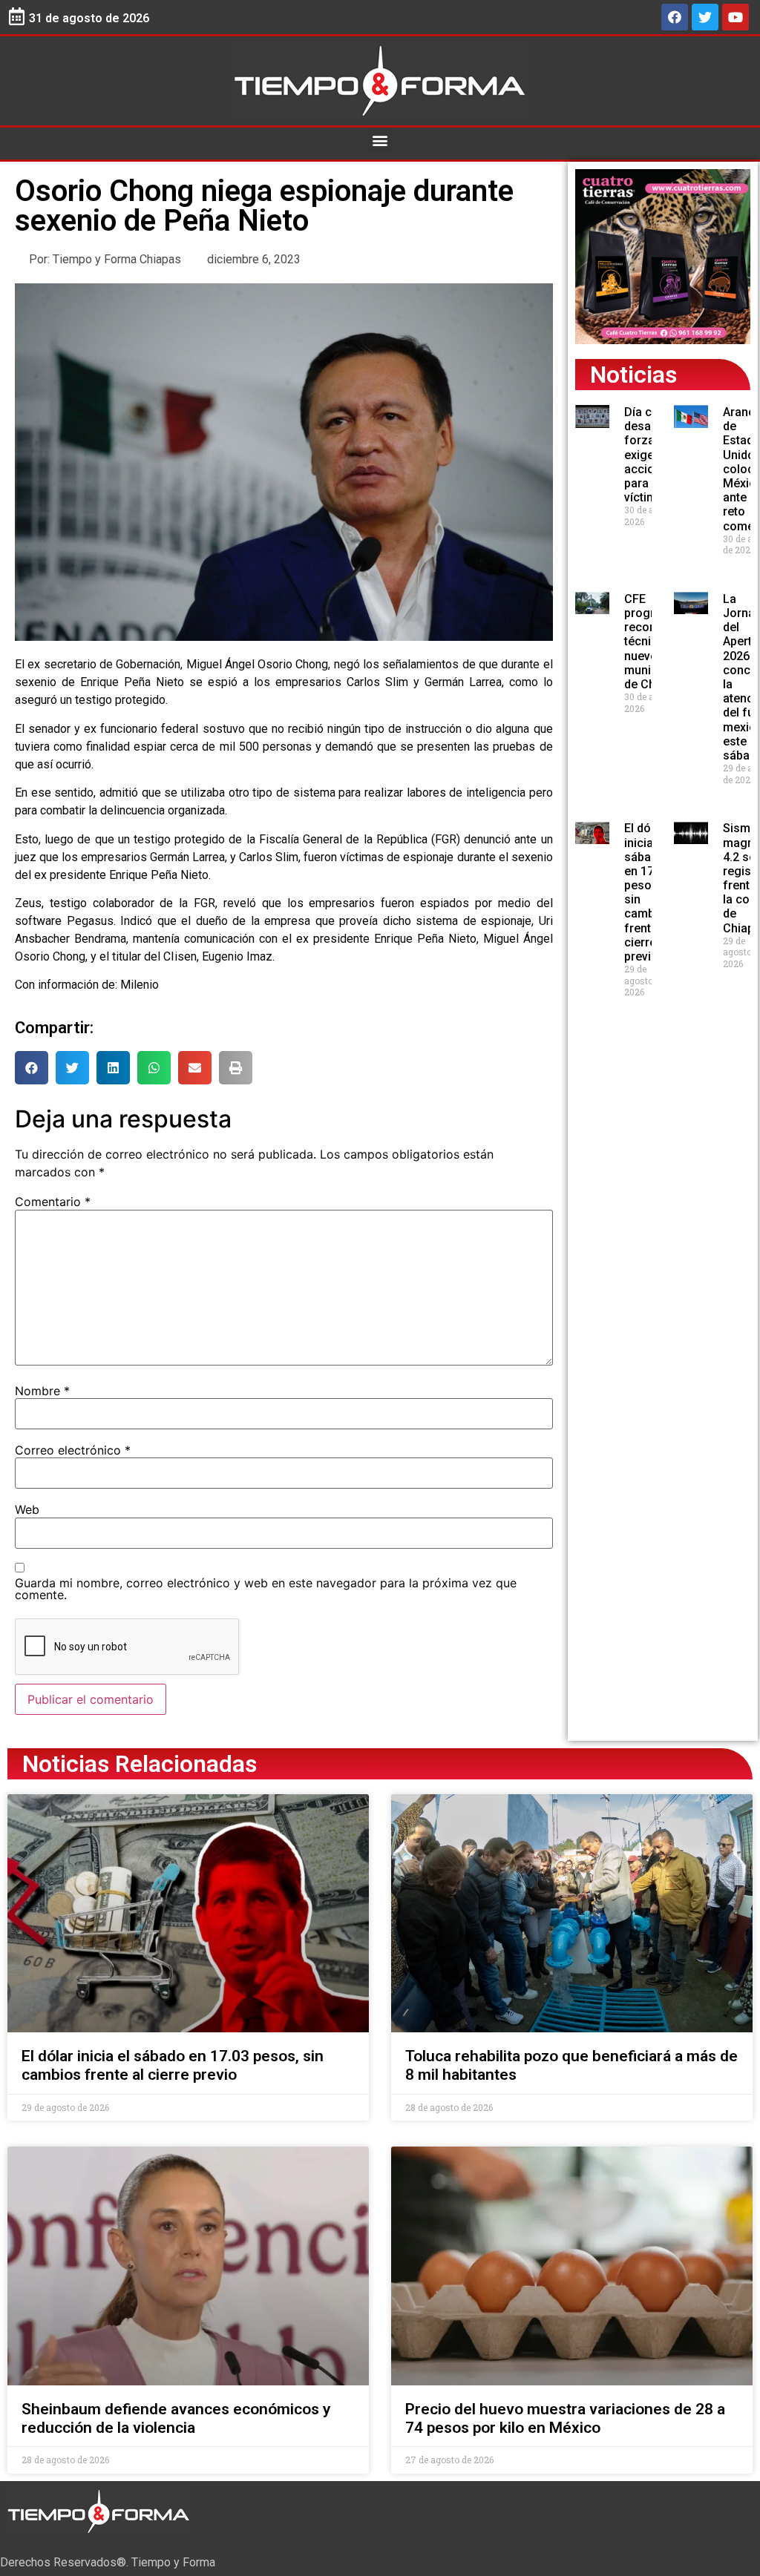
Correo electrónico (73, 1450)
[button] (380, 140)
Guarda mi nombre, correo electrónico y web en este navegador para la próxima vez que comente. (266, 1589)
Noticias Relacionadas (140, 1764)
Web (27, 1509)
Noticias (633, 375)
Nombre (42, 1391)
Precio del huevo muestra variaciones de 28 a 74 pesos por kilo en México (565, 2418)
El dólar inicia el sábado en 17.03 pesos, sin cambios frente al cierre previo (173, 2065)
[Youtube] (736, 17)
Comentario (53, 1202)
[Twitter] (705, 17)
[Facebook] (675, 17)
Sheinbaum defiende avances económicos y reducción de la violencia (176, 2418)
